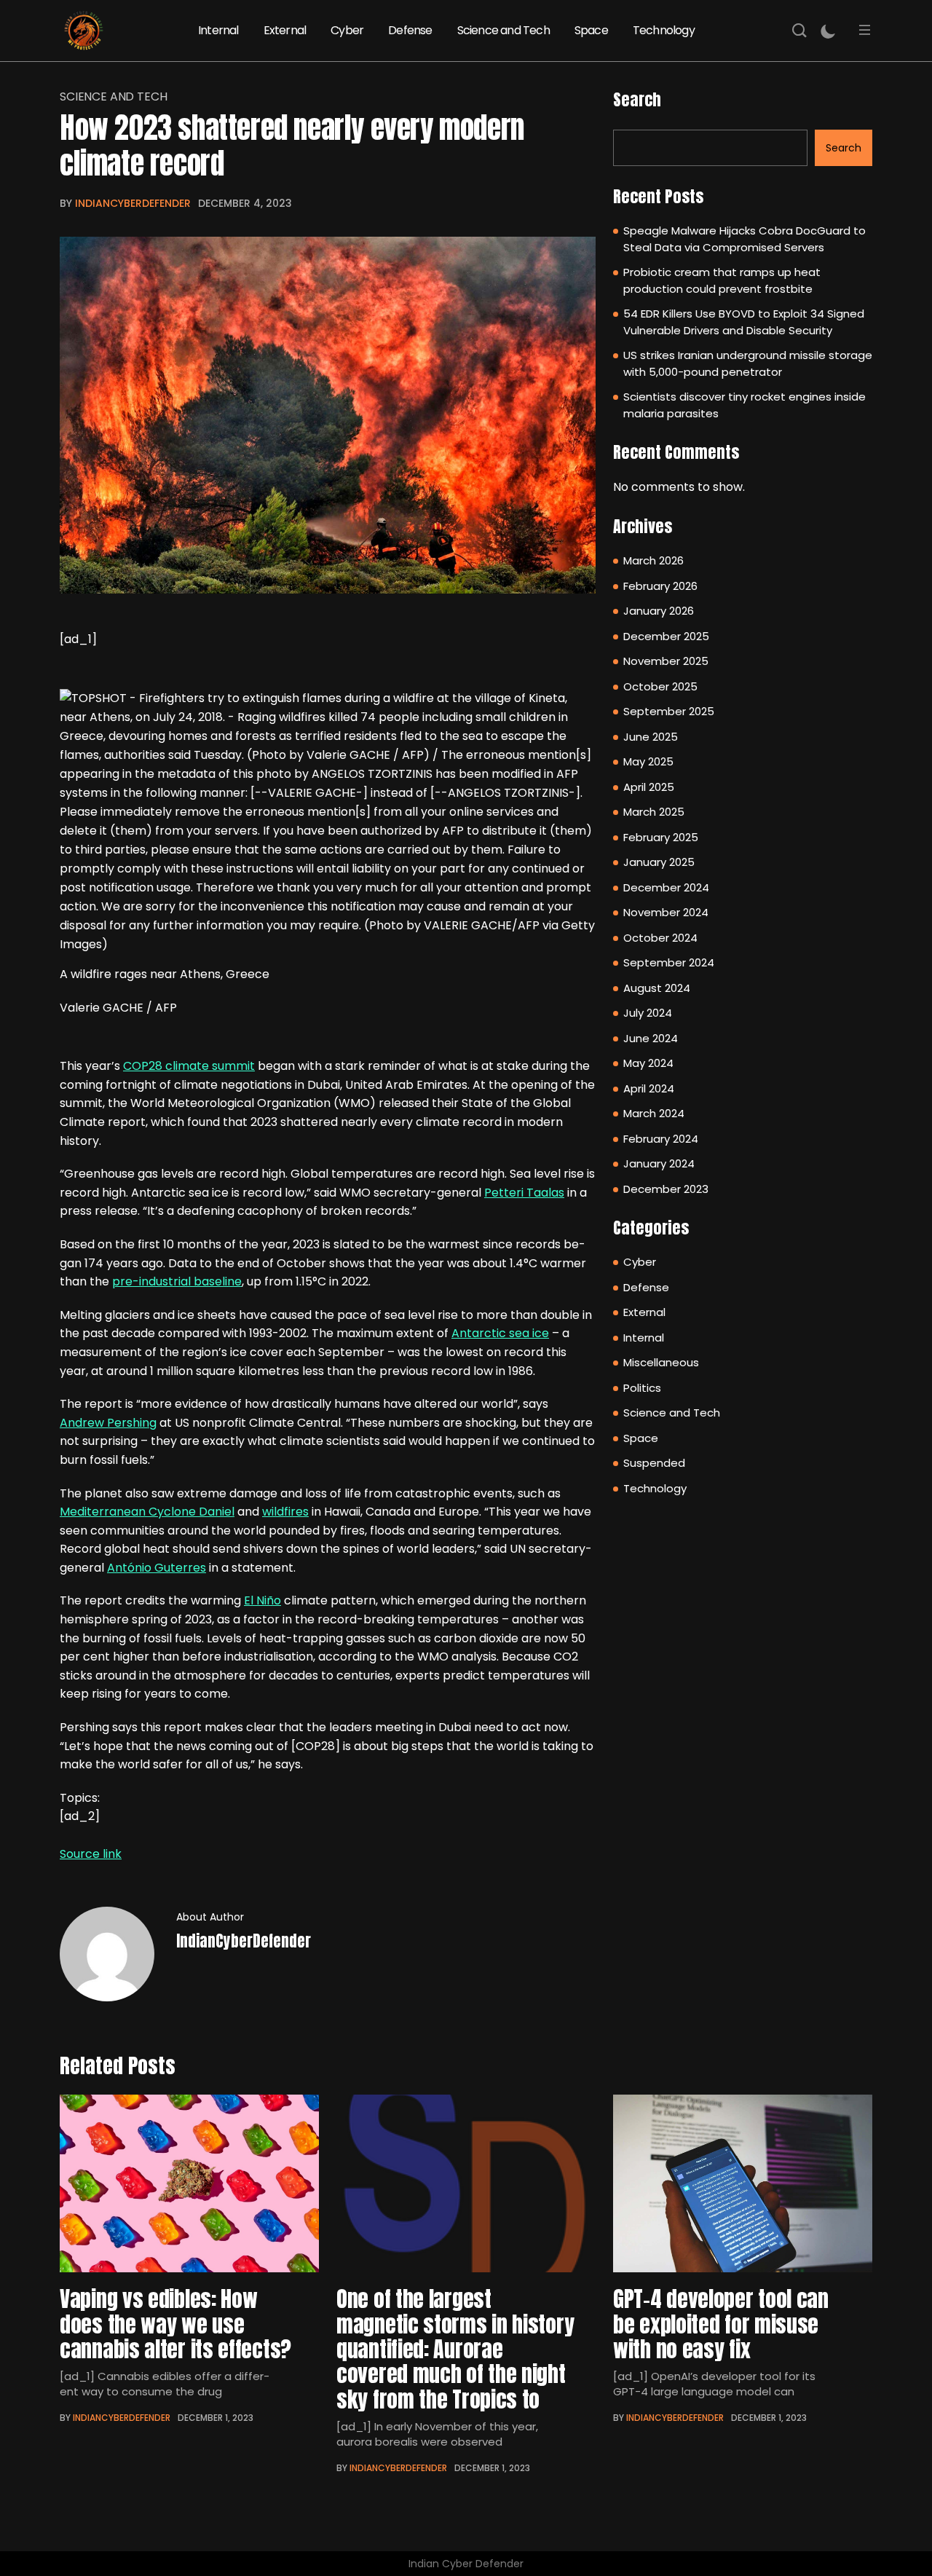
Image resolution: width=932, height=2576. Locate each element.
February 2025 (661, 837)
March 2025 (654, 812)
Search (637, 99)
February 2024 (661, 1139)
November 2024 (666, 912)
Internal (218, 30)
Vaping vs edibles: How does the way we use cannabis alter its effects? (175, 2324)
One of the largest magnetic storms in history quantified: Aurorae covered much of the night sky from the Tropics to (455, 2349)
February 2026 (660, 586)
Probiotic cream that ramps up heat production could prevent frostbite (722, 280)
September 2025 (669, 711)
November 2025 (666, 661)
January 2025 (659, 862)
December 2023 (666, 1189)
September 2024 (669, 962)
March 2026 (653, 560)
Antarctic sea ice (500, 1333)
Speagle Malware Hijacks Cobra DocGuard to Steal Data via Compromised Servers (745, 239)
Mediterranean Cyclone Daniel (147, 1512)
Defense (410, 30)
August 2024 (657, 988)
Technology (664, 30)
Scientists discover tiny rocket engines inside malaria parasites (745, 405)
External (285, 30)
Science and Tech (503, 30)
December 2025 (666, 636)
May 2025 (648, 761)
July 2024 (648, 1013)
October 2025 (660, 686)
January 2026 (659, 611)
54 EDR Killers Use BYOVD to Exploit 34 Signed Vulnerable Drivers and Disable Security (744, 322)
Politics (642, 1388)
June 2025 (651, 737)
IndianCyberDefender (133, 203)
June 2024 (651, 1038)
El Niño (262, 1600)
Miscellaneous (661, 1362)
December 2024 (666, 887)
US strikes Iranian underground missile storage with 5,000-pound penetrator (748, 363)
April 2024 (649, 1088)
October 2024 (660, 938)
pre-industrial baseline (177, 1281)
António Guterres (157, 1568)
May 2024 (648, 1063)
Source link (91, 1854)
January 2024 (659, 1163)
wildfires (285, 1512)
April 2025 (649, 787)
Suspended (654, 1463)
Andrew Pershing (108, 1423)
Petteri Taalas (524, 1193)
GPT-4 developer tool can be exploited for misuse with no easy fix (721, 2324)
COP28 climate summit (189, 1066)
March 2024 (654, 1113)
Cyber (347, 30)
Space (591, 30)
